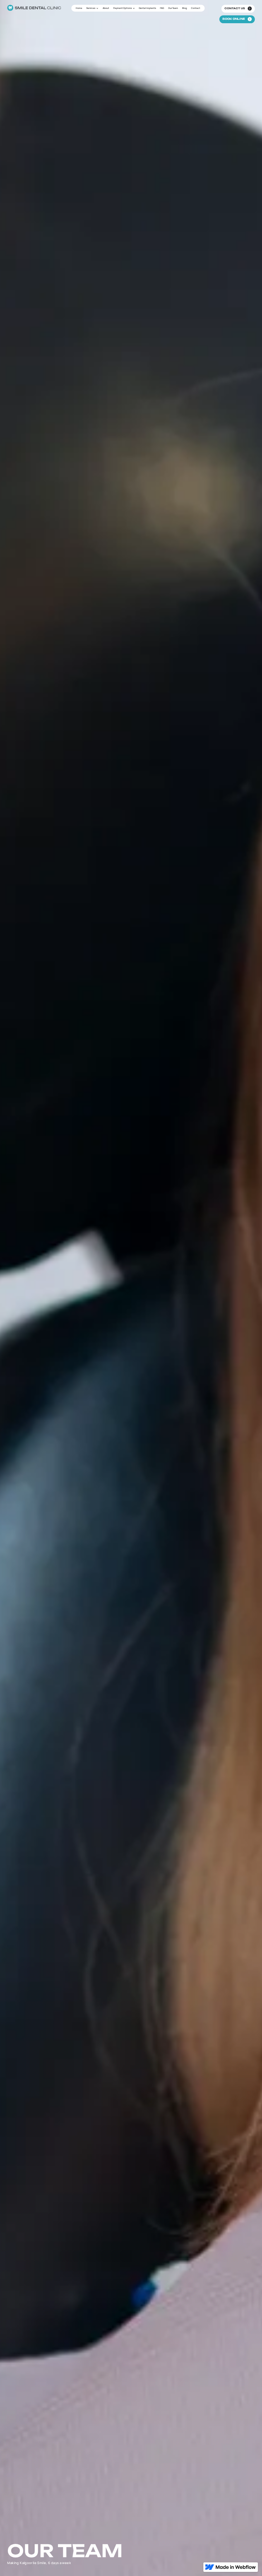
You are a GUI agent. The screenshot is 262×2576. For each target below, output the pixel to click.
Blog (185, 8)
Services (91, 8)
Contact (196, 8)
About (106, 8)
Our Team (173, 8)
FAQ (162, 8)
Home (79, 8)
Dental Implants (147, 8)
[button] (92, 8)
